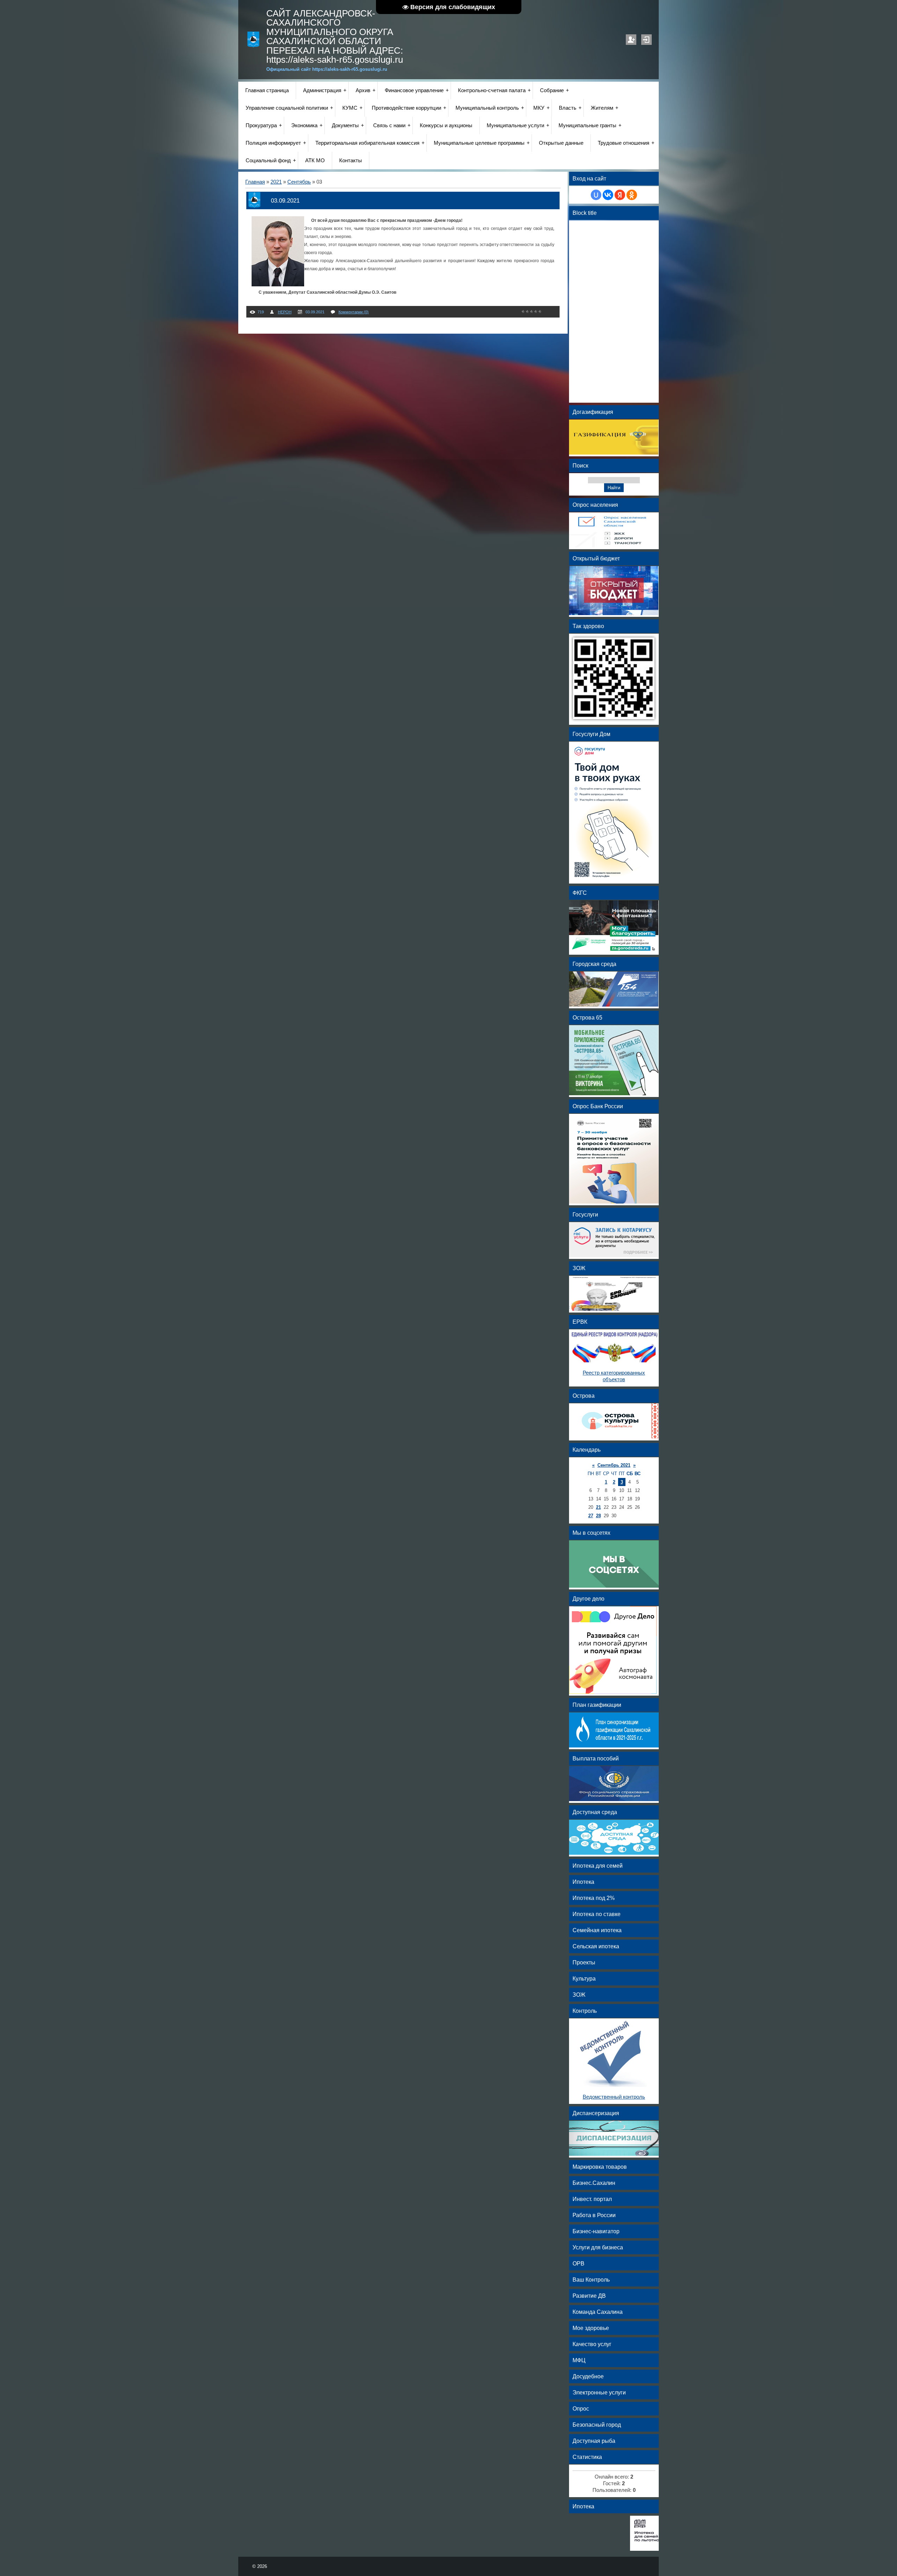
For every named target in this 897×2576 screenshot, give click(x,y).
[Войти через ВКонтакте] (608, 195)
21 (598, 1507)
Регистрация (631, 40)
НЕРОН (285, 312)
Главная (255, 182)
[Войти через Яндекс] (620, 195)
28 (598, 1516)
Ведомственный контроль (614, 2097)
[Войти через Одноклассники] (632, 195)
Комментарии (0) (354, 312)
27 (591, 1516)
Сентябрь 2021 (614, 1465)
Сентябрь (299, 182)
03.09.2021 (285, 200)
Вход (646, 40)
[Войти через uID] (596, 195)
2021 (276, 182)
